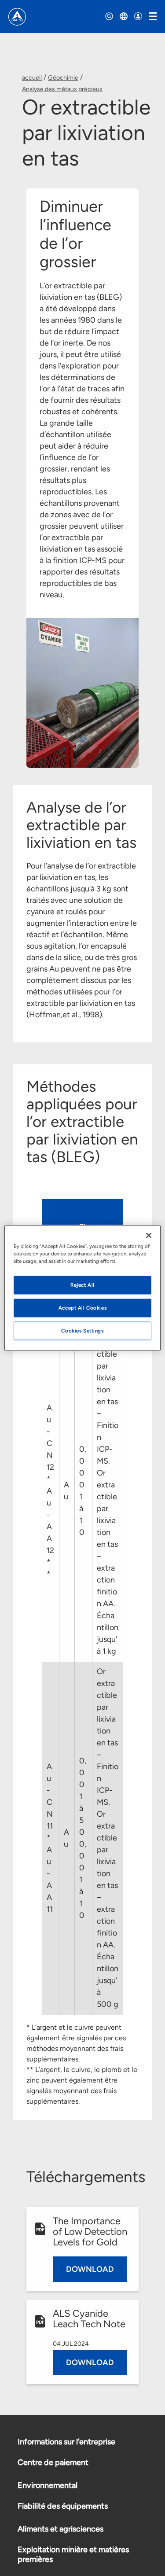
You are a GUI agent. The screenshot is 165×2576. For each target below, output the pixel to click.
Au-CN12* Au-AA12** (50, 1491)
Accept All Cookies (82, 1308)
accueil (32, 78)
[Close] (149, 1236)
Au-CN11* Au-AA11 (50, 1838)
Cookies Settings (82, 1331)
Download (90, 2269)
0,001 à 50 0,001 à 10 (83, 1838)
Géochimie (63, 78)
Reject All (82, 1285)
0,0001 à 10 (83, 1491)
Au (66, 1491)
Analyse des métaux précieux (62, 89)
